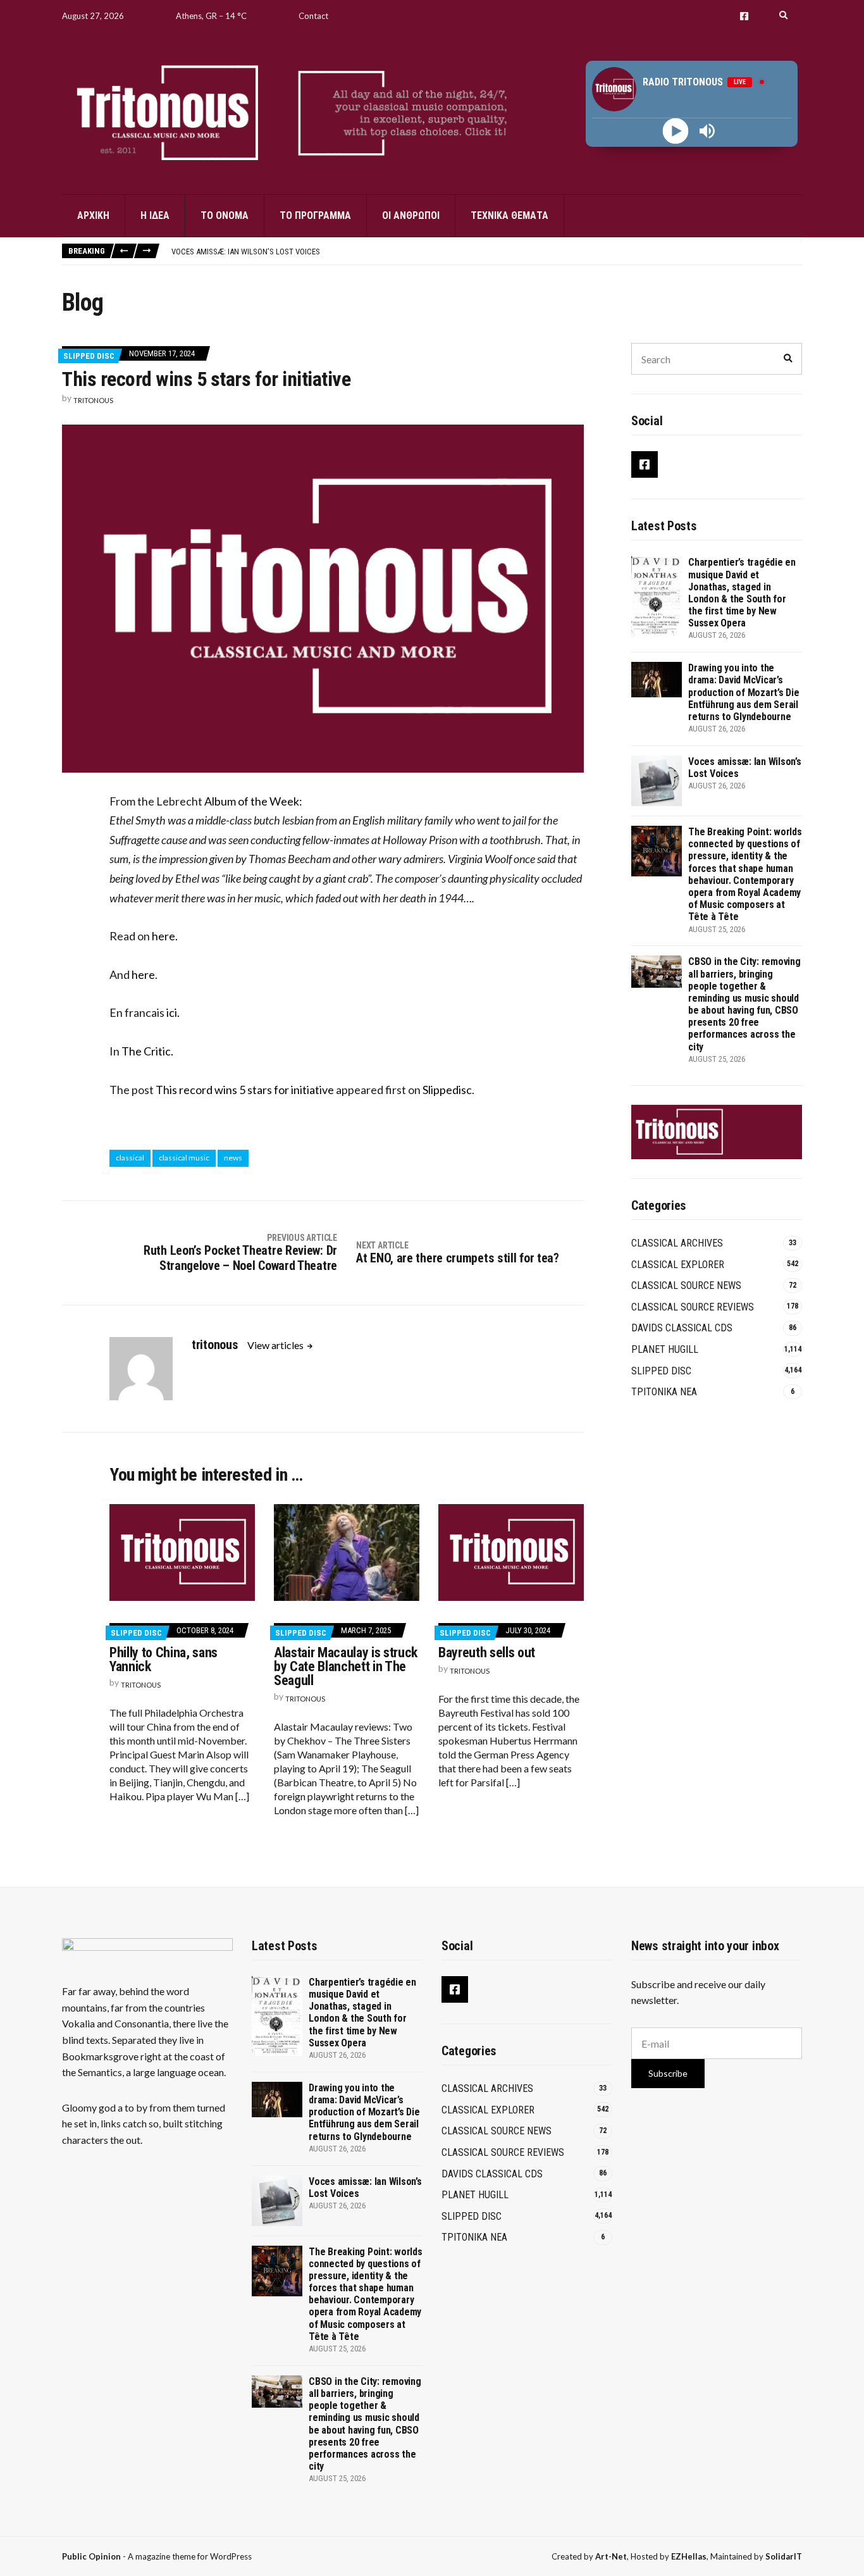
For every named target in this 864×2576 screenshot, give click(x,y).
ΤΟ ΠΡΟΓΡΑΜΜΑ (315, 215)
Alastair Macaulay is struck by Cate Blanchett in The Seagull (346, 1666)
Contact (313, 16)
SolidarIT (784, 2556)
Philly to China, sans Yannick (164, 1659)
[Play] (676, 131)
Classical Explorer (678, 1265)
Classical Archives (677, 1243)
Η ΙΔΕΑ (155, 215)
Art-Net (611, 2556)
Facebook (744, 16)
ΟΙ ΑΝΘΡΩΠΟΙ (411, 215)
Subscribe (668, 2073)
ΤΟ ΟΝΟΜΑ (225, 215)
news (233, 1158)
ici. (173, 1012)
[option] (486, 252)
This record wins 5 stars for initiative (245, 1090)
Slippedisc (447, 1090)
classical (130, 1158)
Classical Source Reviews (693, 1307)
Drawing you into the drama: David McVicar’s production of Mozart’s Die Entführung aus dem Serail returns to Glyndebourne (744, 692)
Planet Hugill (665, 1349)
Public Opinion (91, 2556)
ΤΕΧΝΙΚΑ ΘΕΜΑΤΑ (509, 215)
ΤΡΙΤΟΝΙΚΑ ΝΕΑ (664, 1392)
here (143, 974)
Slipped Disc (89, 356)
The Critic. (147, 1051)
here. (165, 936)
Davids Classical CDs (682, 1328)
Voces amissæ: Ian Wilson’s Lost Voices (246, 252)
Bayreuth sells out (487, 1652)
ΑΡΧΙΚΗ (93, 215)
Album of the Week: (252, 801)
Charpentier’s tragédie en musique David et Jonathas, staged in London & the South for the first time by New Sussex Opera (742, 593)
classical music (184, 1158)
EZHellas (689, 2556)
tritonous (93, 400)
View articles (276, 1345)
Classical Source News (686, 1285)
